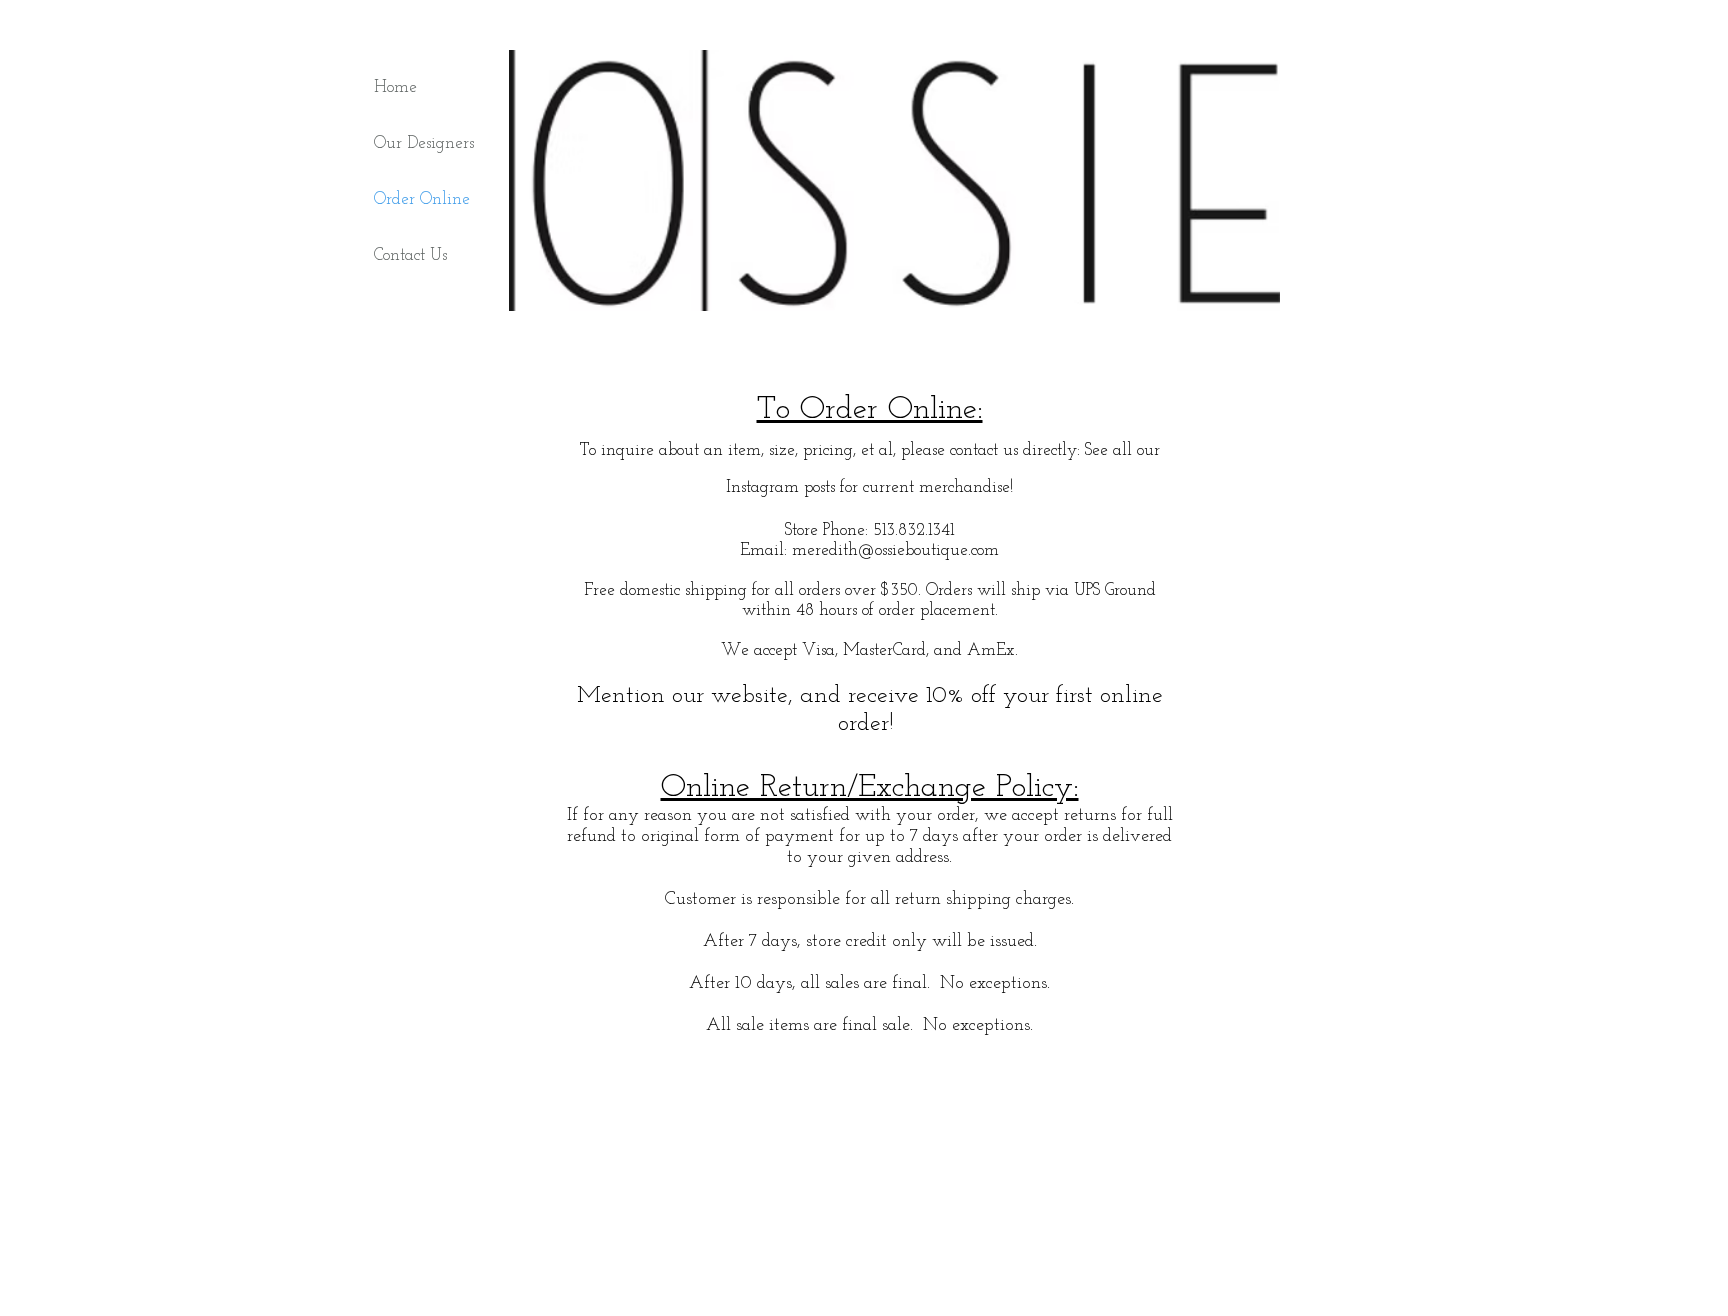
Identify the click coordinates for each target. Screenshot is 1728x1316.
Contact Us (410, 255)
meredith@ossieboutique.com (895, 550)
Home (395, 87)
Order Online (422, 199)
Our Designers (424, 143)
